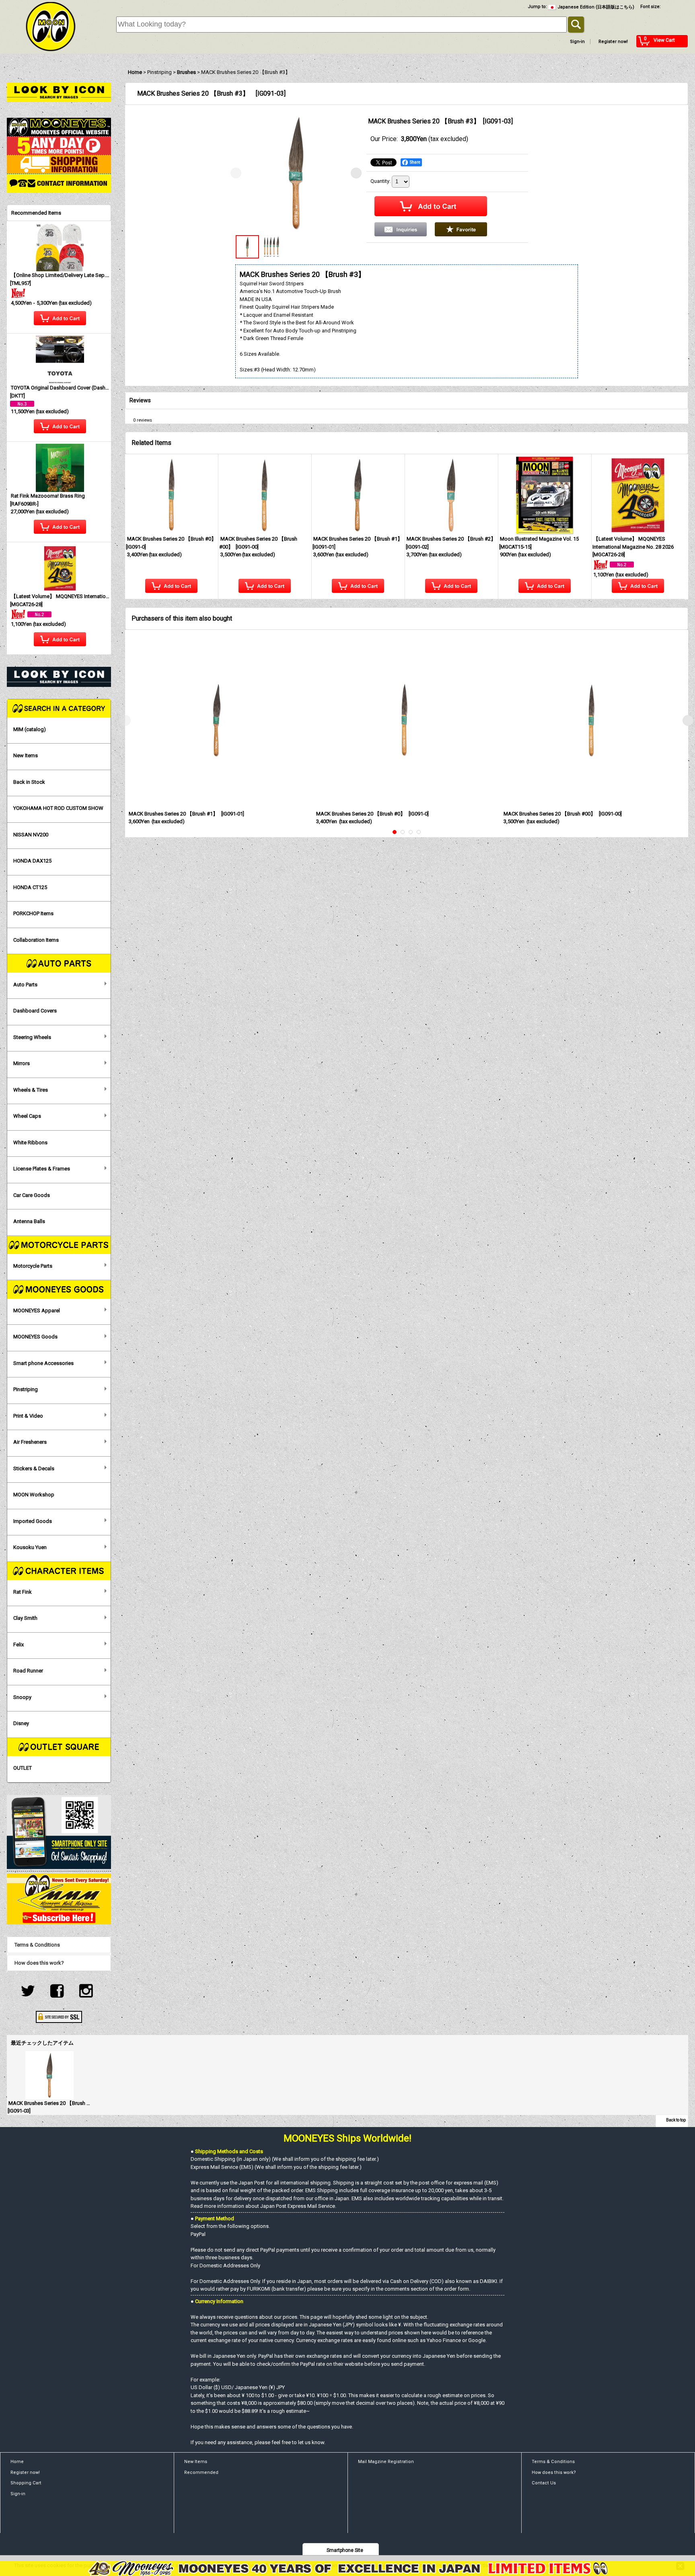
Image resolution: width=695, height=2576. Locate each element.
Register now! (613, 42)
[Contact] (59, 183)
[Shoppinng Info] (59, 164)
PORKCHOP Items (33, 913)
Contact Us (544, 2483)
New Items (26, 755)
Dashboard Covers (35, 1011)
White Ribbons (30, 1142)
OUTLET (23, 1768)
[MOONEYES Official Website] (59, 127)
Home (17, 2462)
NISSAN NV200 (31, 835)
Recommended (201, 2473)
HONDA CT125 (30, 887)
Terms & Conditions (37, 1945)
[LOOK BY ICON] (59, 92)
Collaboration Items (36, 940)
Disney (21, 1723)
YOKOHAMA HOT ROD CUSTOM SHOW (58, 808)
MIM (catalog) (30, 729)
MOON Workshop (34, 1495)
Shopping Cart (26, 2483)
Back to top (676, 2120)
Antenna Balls (29, 1221)
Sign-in (577, 42)
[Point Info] (59, 145)
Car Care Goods (32, 1195)
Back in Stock (29, 782)
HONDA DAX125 (32, 861)
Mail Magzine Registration (386, 2462)
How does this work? (39, 1963)
